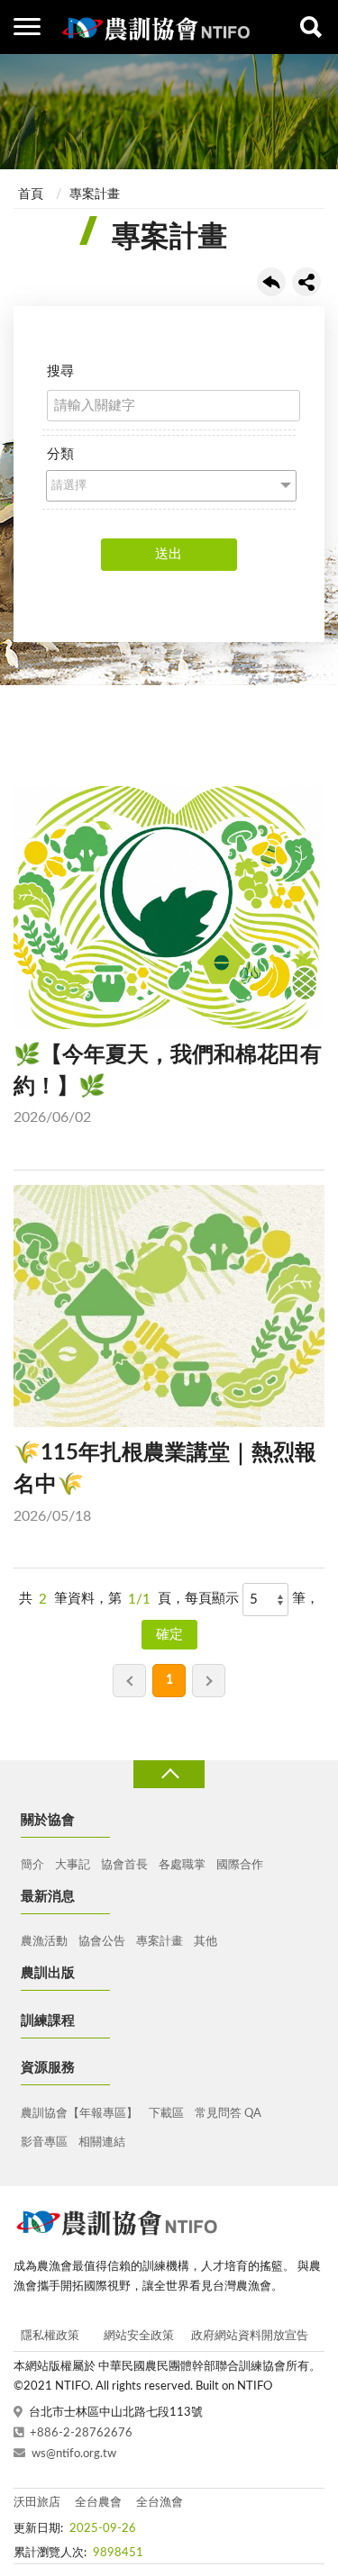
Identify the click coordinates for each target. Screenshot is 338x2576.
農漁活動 (44, 1942)
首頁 (31, 194)
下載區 (166, 2114)
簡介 (32, 1865)
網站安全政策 (139, 2336)
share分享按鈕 (306, 282)
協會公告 (102, 1942)
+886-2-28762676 (81, 2433)
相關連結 (102, 2142)
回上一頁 (271, 282)
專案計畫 (95, 194)
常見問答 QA (228, 2114)
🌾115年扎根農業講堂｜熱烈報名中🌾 (165, 1483)
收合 (169, 1774)
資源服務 (48, 2068)
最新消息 (48, 1897)
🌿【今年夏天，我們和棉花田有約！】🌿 (168, 1085)
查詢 (311, 27)
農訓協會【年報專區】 (79, 2114)
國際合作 (240, 1865)
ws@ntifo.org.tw (74, 2454)
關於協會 (48, 1820)
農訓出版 (48, 1973)
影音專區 (44, 2142)
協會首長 (124, 1865)
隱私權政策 (50, 2336)
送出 (169, 554)
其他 (206, 1942)
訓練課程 (48, 2021)
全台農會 (98, 2503)
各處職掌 (182, 1865)
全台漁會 (160, 2503)
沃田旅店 (37, 2503)
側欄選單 (27, 27)
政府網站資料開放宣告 (250, 2336)
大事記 (73, 1865)
